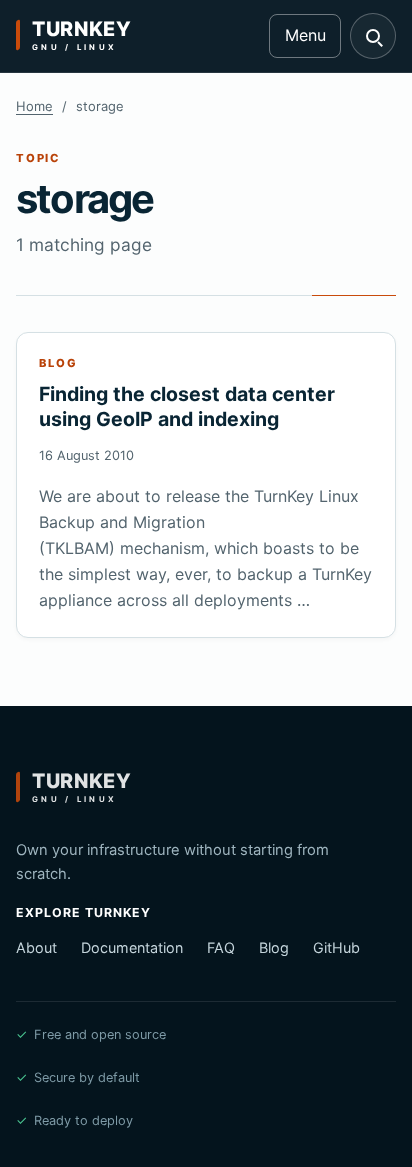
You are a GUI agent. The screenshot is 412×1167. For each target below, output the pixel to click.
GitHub (336, 947)
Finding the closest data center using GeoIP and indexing (187, 406)
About (36, 947)
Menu (305, 35)
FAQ (221, 947)
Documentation (132, 947)
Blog (274, 947)
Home (34, 106)
